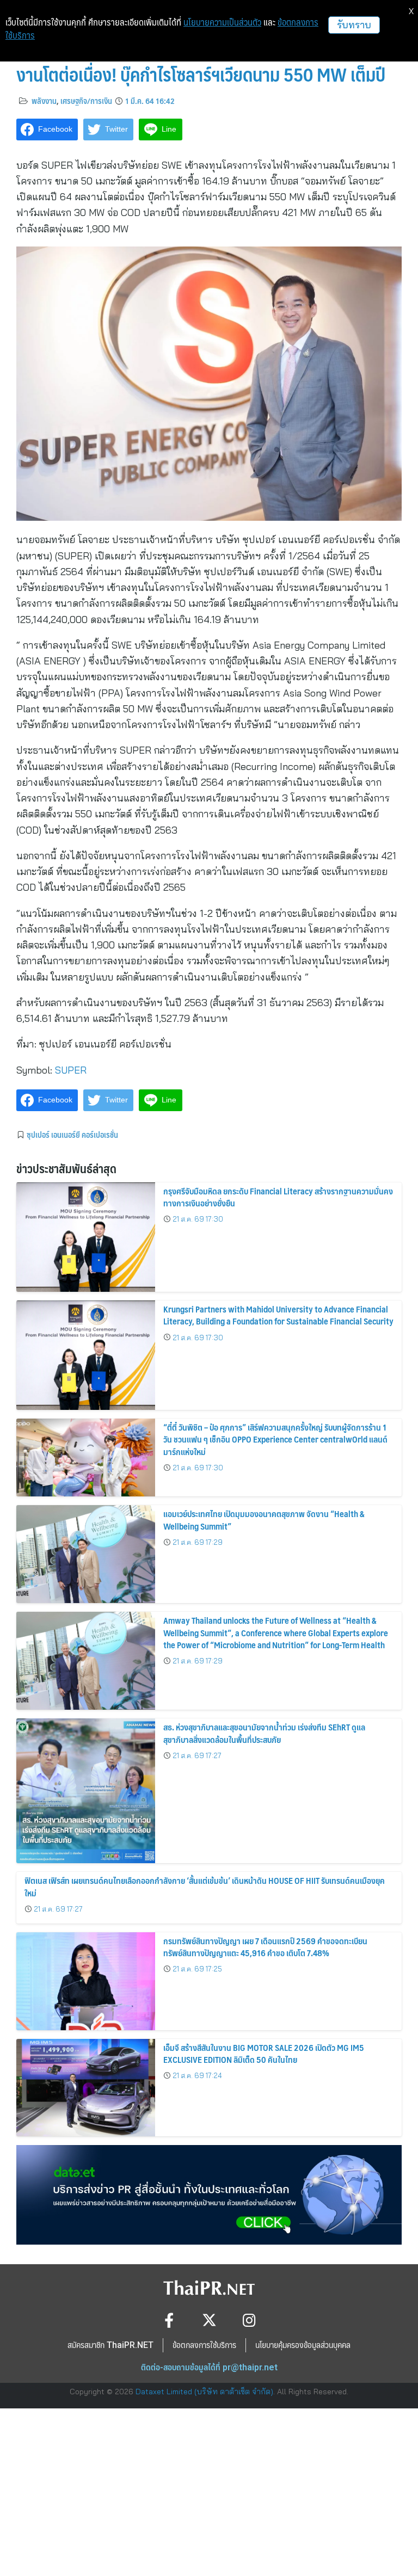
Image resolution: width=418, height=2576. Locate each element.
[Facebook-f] (169, 2320)
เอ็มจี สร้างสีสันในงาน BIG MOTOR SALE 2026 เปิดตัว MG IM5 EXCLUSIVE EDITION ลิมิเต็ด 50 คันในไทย (264, 2053)
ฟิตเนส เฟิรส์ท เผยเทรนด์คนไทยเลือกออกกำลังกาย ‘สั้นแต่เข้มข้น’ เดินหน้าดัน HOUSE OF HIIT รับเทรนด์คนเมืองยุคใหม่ (205, 1886)
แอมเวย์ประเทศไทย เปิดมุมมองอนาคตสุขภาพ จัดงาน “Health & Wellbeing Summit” (264, 1520)
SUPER (71, 1070)
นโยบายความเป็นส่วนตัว (222, 22)
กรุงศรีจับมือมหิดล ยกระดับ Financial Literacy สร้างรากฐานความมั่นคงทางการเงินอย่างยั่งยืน (278, 1197)
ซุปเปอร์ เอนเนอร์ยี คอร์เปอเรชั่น (72, 1135)
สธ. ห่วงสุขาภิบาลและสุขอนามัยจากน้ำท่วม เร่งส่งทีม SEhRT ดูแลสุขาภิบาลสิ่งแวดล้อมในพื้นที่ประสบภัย (264, 1733)
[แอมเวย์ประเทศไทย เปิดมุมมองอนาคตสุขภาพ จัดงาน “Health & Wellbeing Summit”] (86, 1554)
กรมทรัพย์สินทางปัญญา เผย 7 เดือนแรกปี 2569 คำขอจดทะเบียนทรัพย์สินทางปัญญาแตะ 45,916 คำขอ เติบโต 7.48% (265, 1947)
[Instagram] (250, 2320)
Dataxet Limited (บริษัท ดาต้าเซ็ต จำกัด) (204, 2392)
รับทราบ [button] (354, 25)
